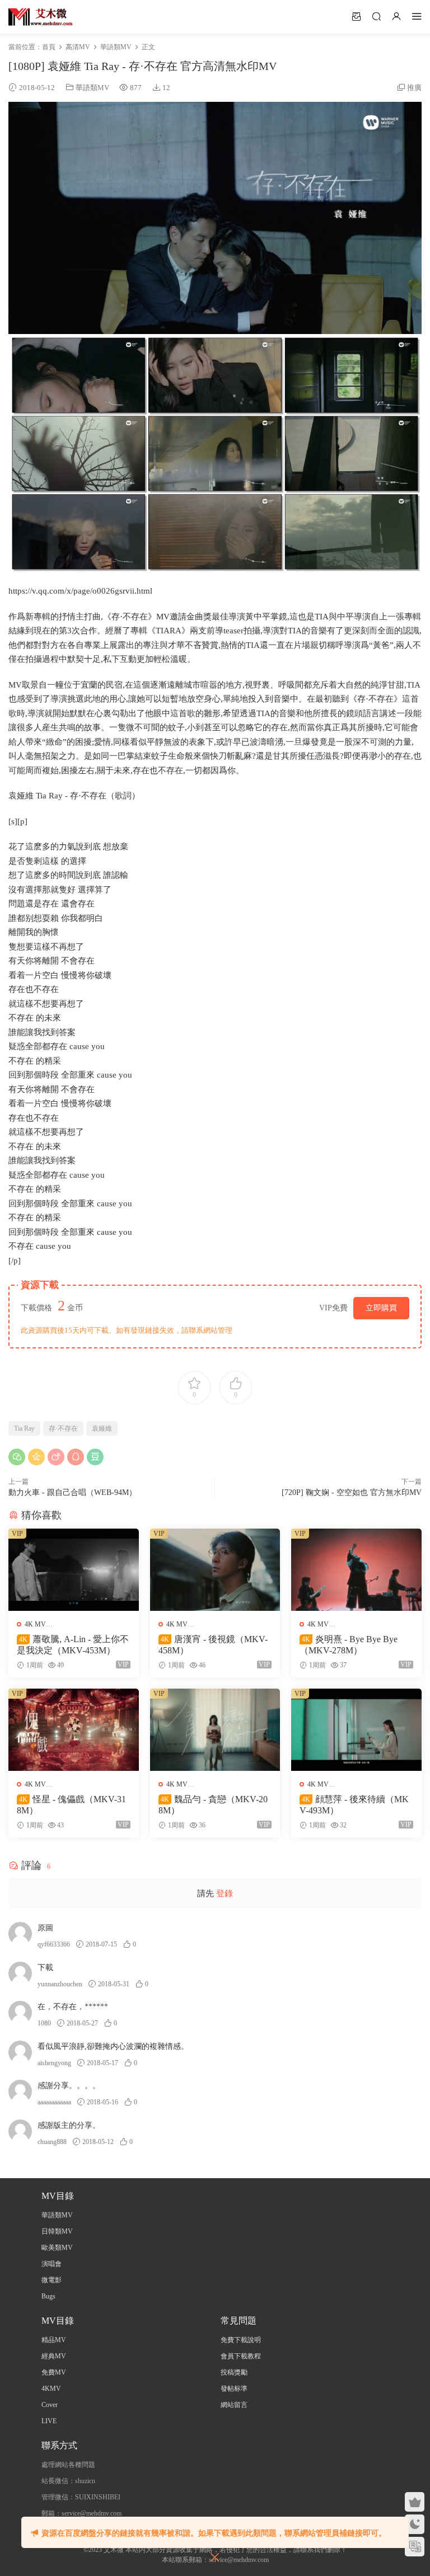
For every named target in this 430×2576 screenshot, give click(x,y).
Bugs (48, 2296)
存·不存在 (63, 1428)
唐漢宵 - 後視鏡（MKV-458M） (213, 1645)
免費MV (54, 2372)
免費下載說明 (241, 2340)
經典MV (54, 2356)
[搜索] (376, 16)
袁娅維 (102, 1428)
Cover (50, 2405)
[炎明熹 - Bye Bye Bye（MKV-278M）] (356, 1570)
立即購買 (381, 1308)
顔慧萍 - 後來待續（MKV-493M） (354, 1805)
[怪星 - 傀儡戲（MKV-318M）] (74, 1730)
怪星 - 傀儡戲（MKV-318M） (71, 1805)
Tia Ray (24, 1428)
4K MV (35, 1624)
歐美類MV (57, 2248)
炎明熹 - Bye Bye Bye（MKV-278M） (349, 1645)
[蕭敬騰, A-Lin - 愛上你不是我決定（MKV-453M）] (74, 1570)
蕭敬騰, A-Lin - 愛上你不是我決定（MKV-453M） (73, 1645)
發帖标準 (234, 2389)
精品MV (54, 2340)
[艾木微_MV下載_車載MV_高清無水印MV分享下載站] (41, 17)
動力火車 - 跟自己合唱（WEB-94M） (73, 1493)
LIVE (49, 2421)
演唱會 (52, 2264)
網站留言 (234, 2405)
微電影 (52, 2280)
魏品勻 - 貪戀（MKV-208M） (213, 1805)
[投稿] (356, 16)
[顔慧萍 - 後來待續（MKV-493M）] (356, 1730)
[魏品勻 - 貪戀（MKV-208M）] (215, 1730)
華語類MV (92, 88)
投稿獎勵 (234, 2372)
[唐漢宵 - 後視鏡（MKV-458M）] (215, 1570)
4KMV (51, 2389)
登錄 (225, 1893)
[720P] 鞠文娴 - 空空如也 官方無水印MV (352, 1493)
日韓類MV (57, 2231)
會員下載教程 (241, 2356)
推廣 (414, 88)
